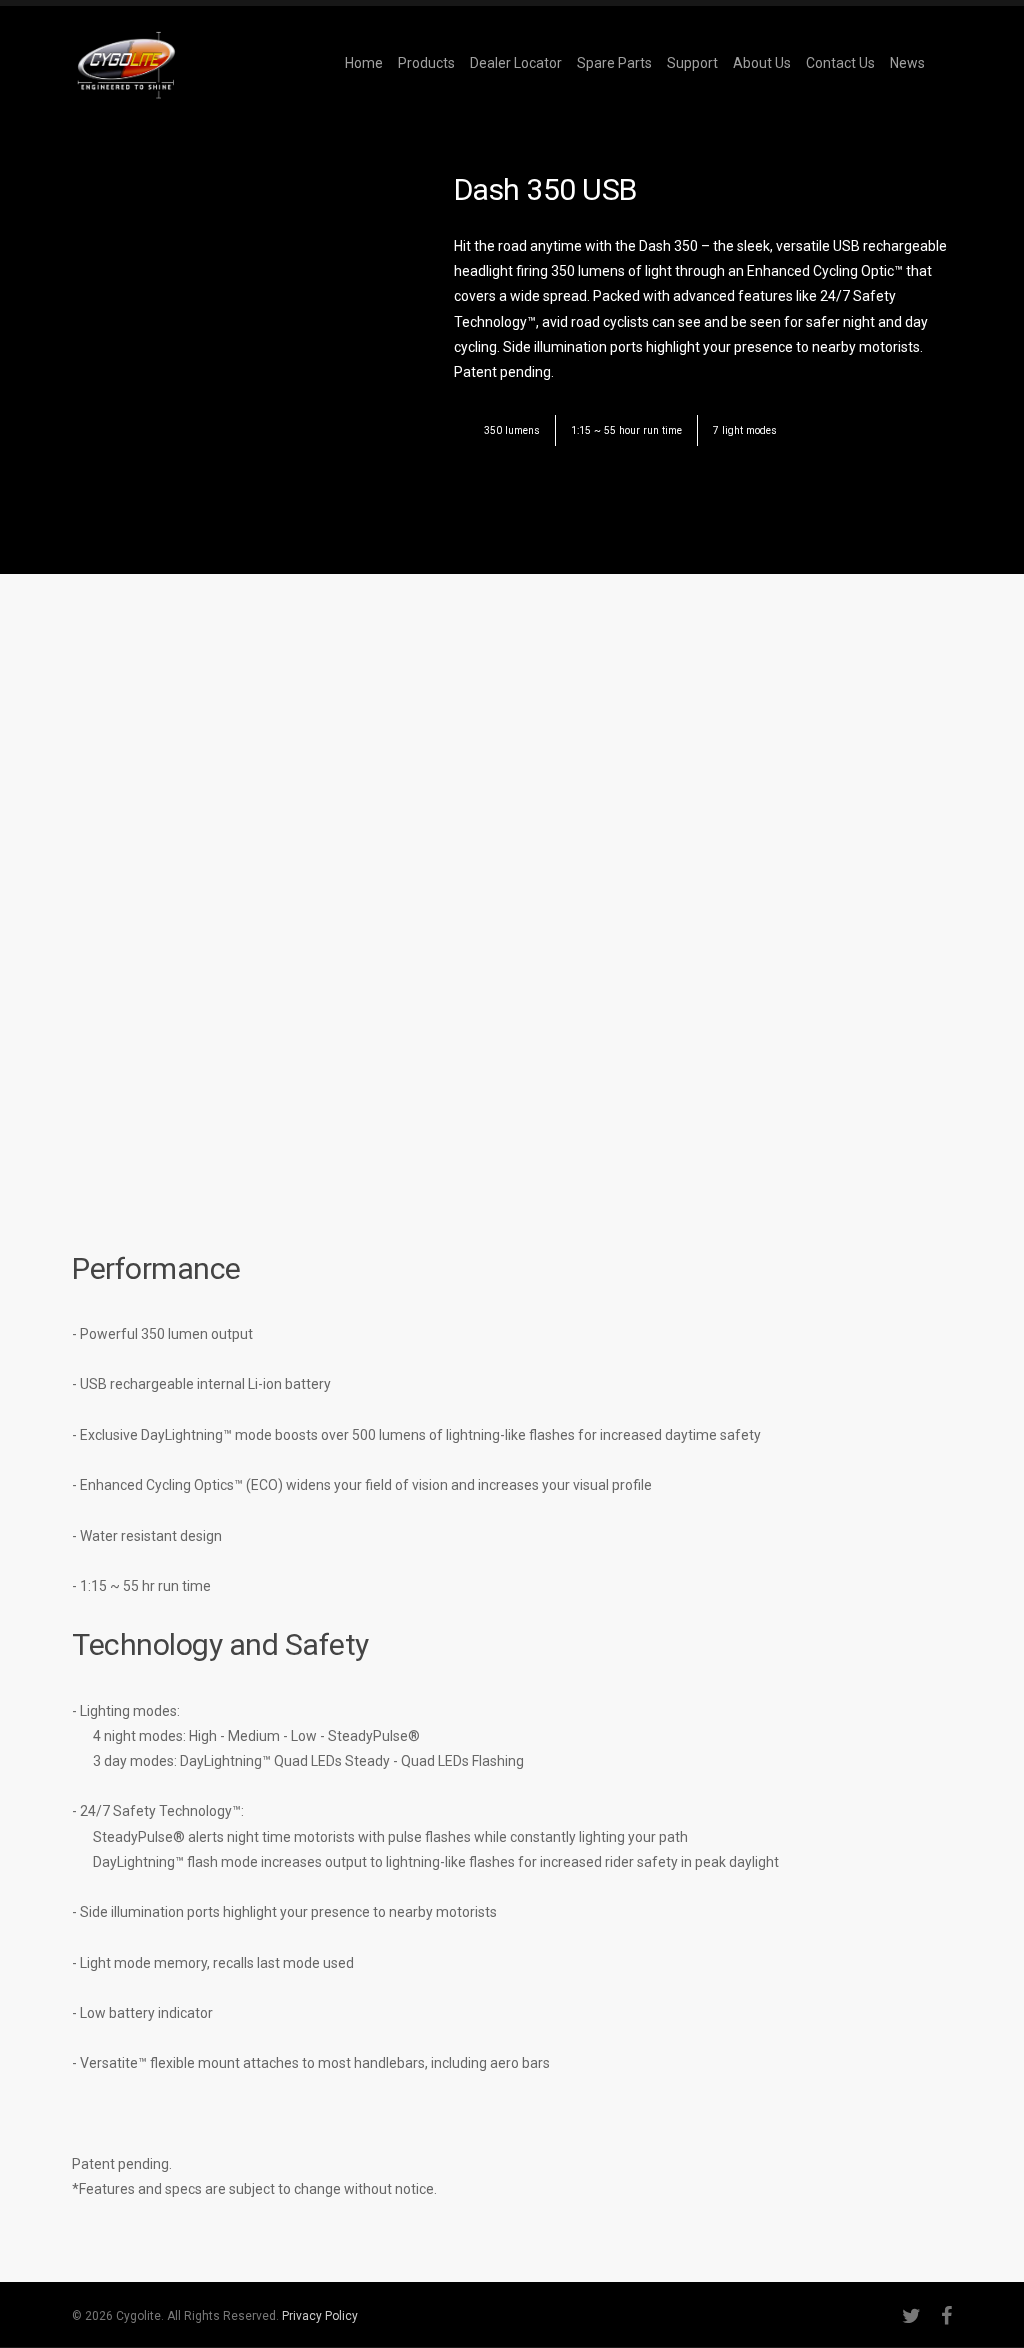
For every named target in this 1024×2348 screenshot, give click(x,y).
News (907, 63)
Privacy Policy (320, 2316)
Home (364, 63)
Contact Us (840, 63)
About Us (762, 63)
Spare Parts (614, 63)
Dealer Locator (516, 63)
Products (426, 63)
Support (692, 63)
